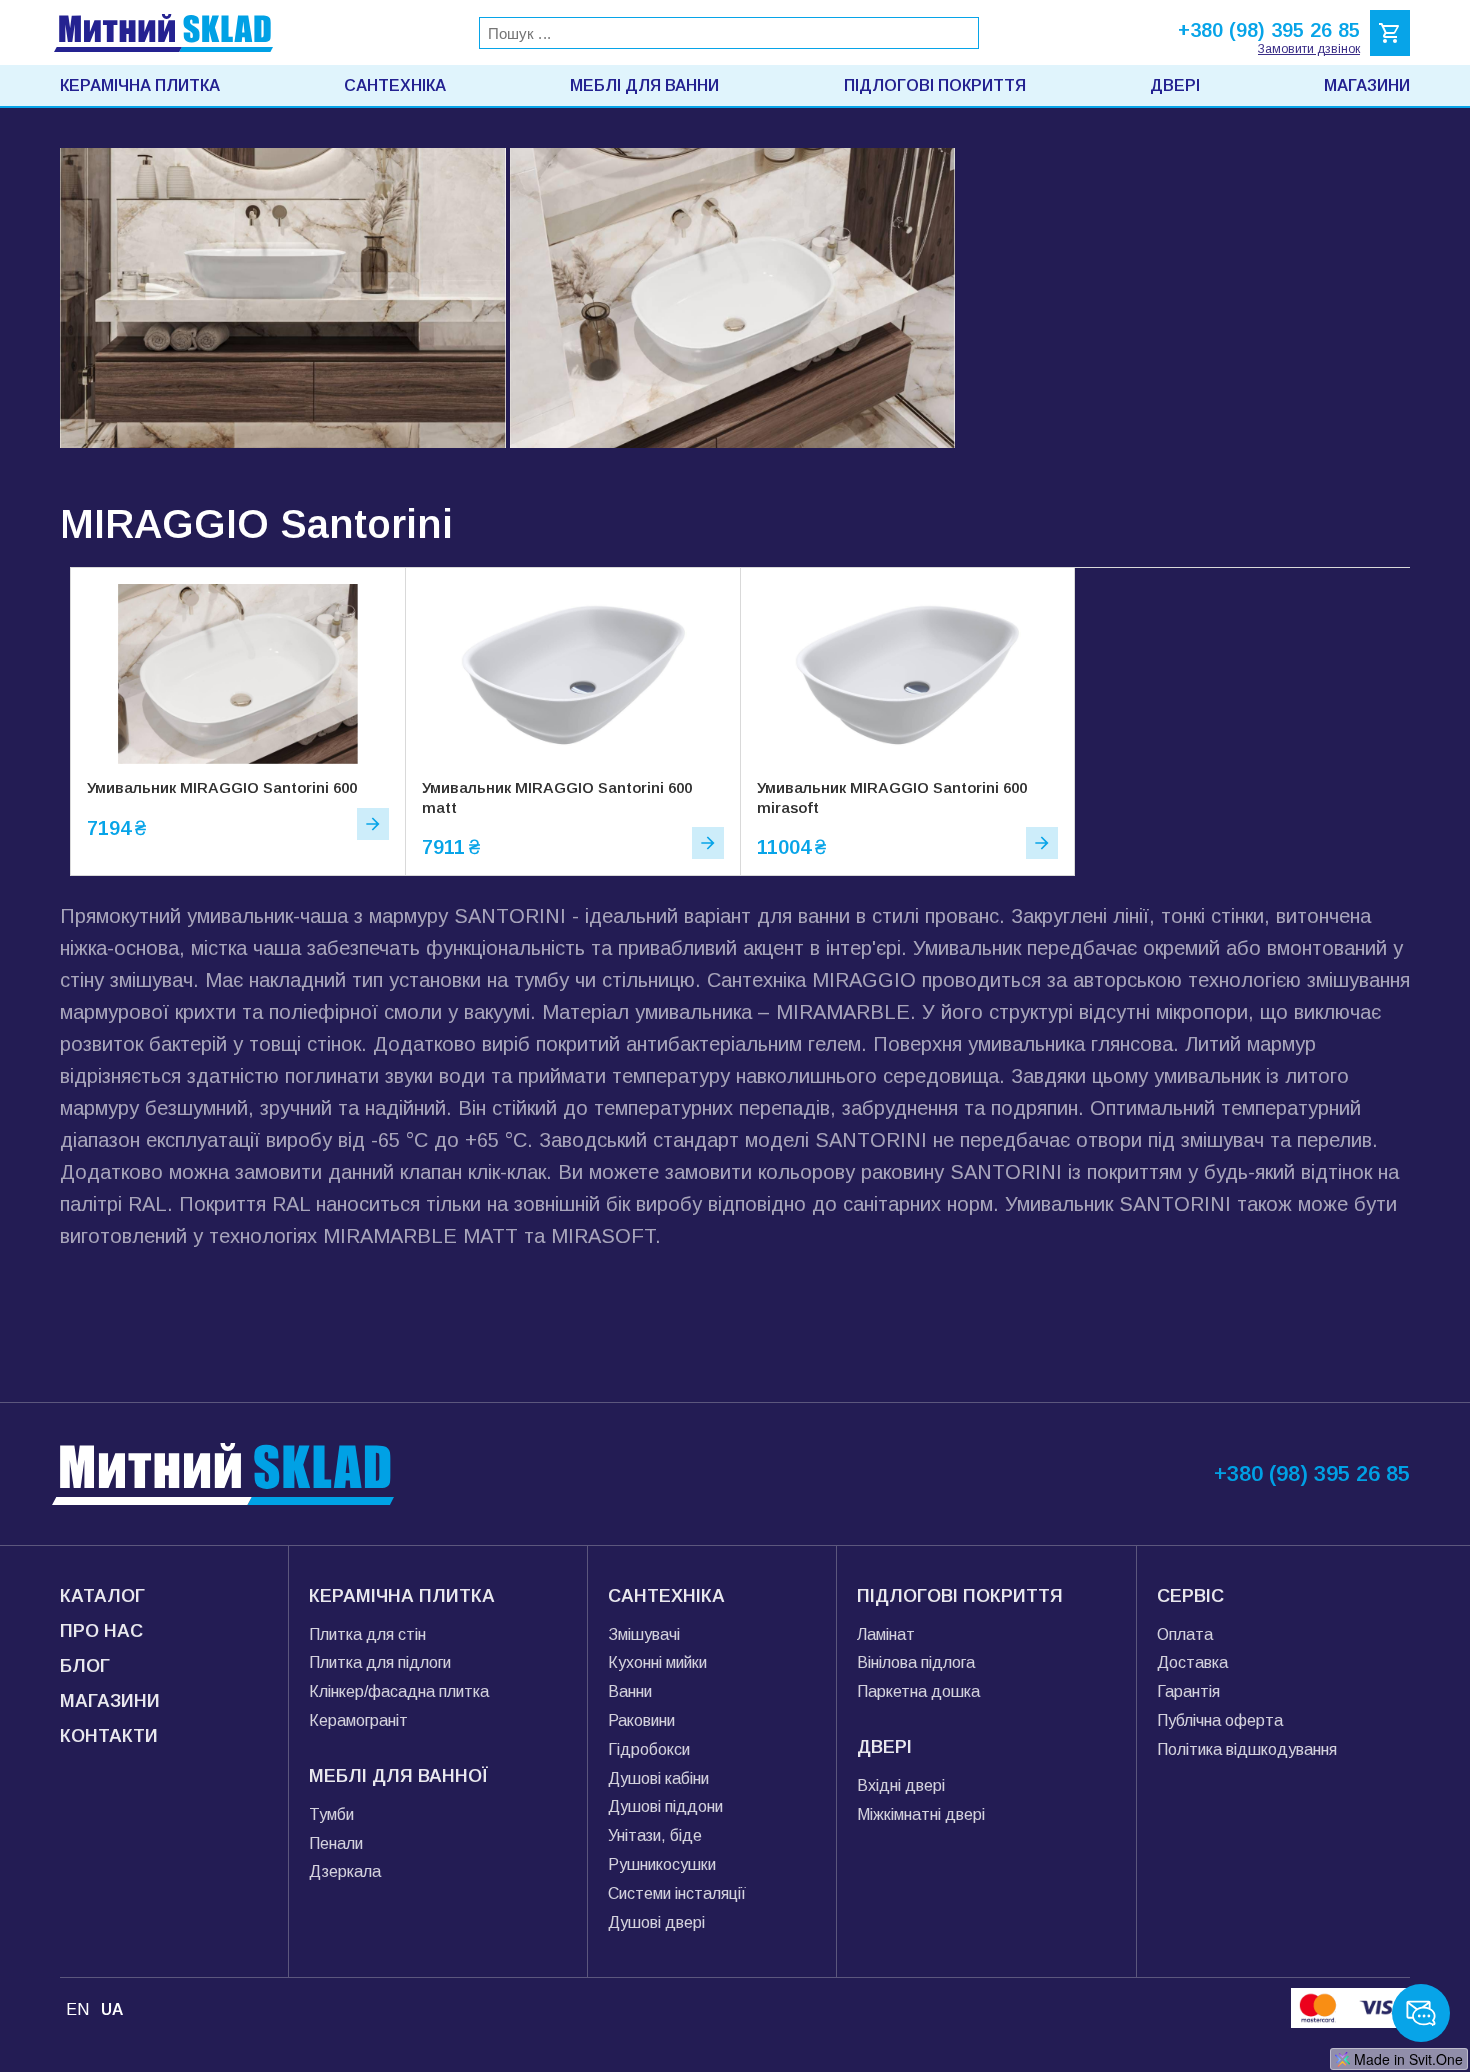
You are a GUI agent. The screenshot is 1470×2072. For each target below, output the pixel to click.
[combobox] (729, 33)
